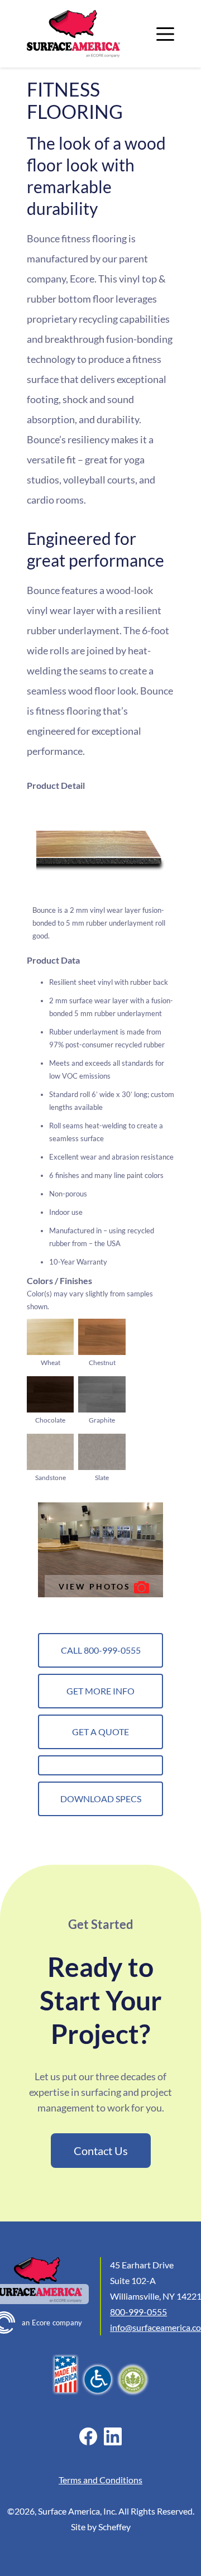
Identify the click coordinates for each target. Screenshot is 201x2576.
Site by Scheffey (101, 2527)
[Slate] (102, 1452)
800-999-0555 (138, 2312)
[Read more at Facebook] (88, 2436)
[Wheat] (50, 1337)
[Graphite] (102, 1394)
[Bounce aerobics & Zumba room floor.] (100, 1550)
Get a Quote (100, 1732)
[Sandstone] (50, 1452)
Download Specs (101, 1799)
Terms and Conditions (100, 2480)
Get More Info (100, 1691)
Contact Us (101, 2151)
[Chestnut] (102, 1337)
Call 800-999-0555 (101, 1650)
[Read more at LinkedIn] (113, 2436)
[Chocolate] (50, 1394)
